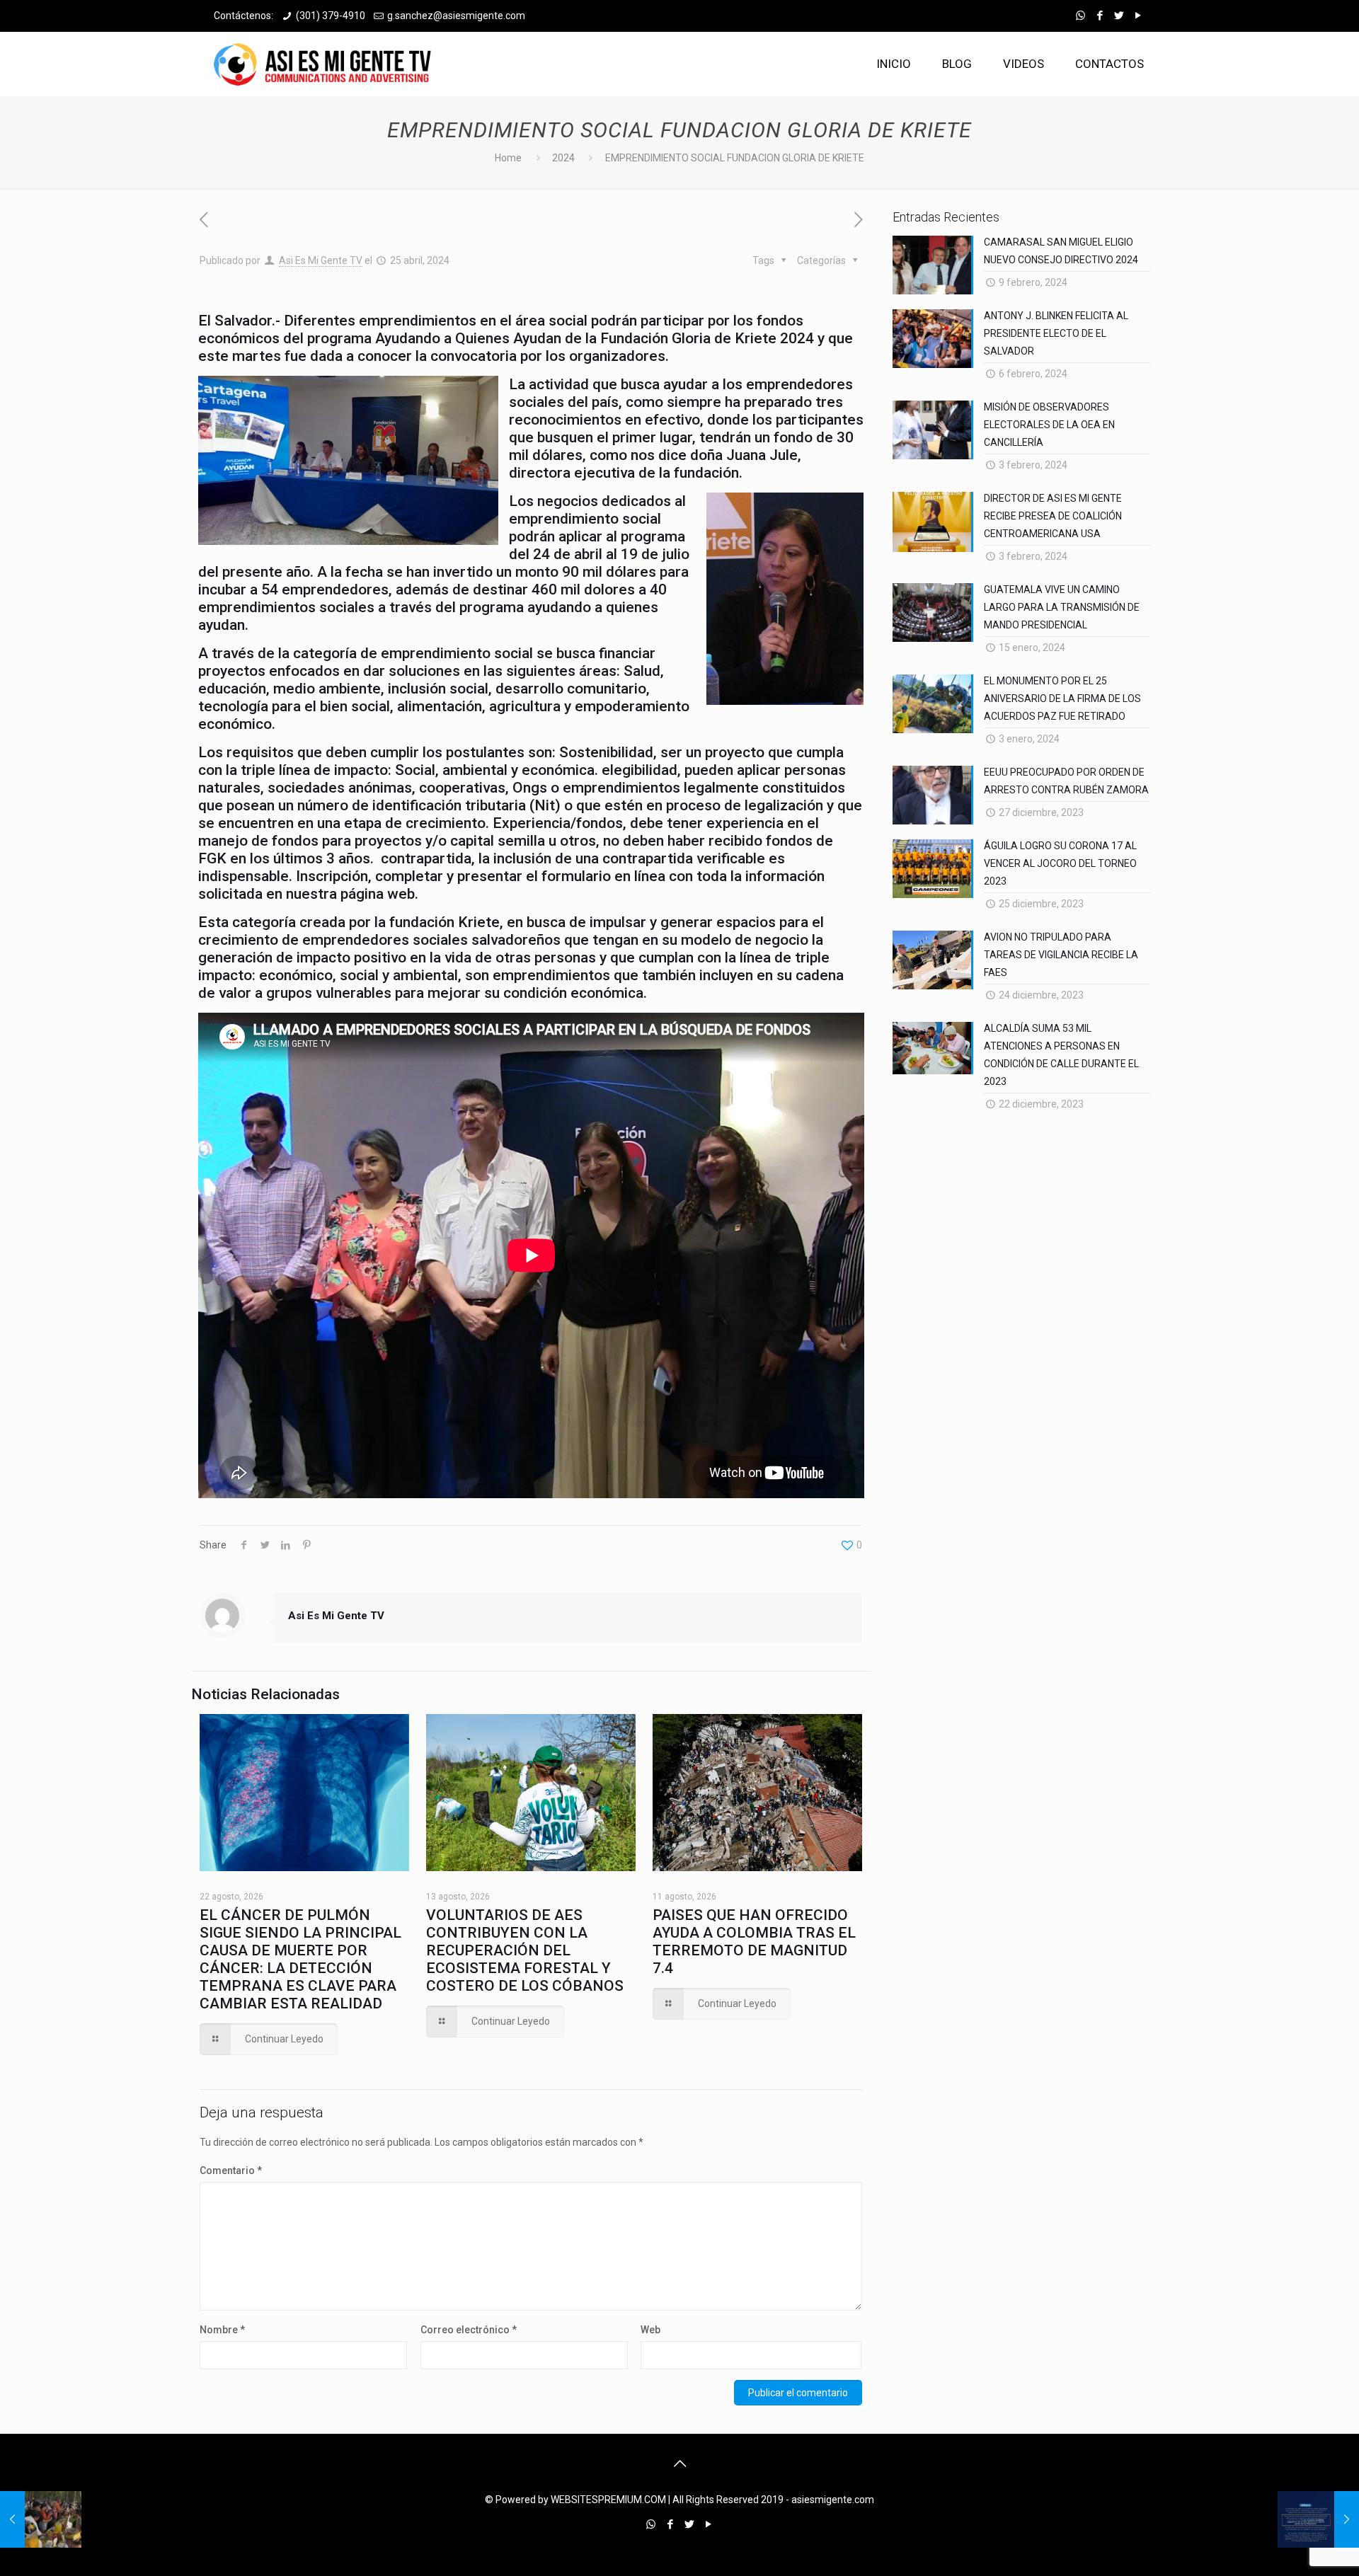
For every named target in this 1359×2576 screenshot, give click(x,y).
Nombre (222, 2330)
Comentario (231, 2170)
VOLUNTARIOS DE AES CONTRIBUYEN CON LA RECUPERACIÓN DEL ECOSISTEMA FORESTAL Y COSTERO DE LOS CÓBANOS (525, 1950)
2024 (563, 158)
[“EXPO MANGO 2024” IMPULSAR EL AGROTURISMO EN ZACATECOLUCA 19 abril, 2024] (41, 2519)
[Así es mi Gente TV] (326, 64)
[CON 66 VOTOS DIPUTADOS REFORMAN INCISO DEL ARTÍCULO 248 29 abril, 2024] (1318, 2519)
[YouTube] (1138, 16)
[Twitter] (1119, 16)
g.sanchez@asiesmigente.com (456, 16)
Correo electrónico (469, 2330)
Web (650, 2330)
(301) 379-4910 (331, 16)
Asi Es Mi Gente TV (321, 260)
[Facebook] (1100, 16)
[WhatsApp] (1080, 16)
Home (508, 158)
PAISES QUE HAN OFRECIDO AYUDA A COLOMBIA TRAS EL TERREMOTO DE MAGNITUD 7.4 (754, 1942)
